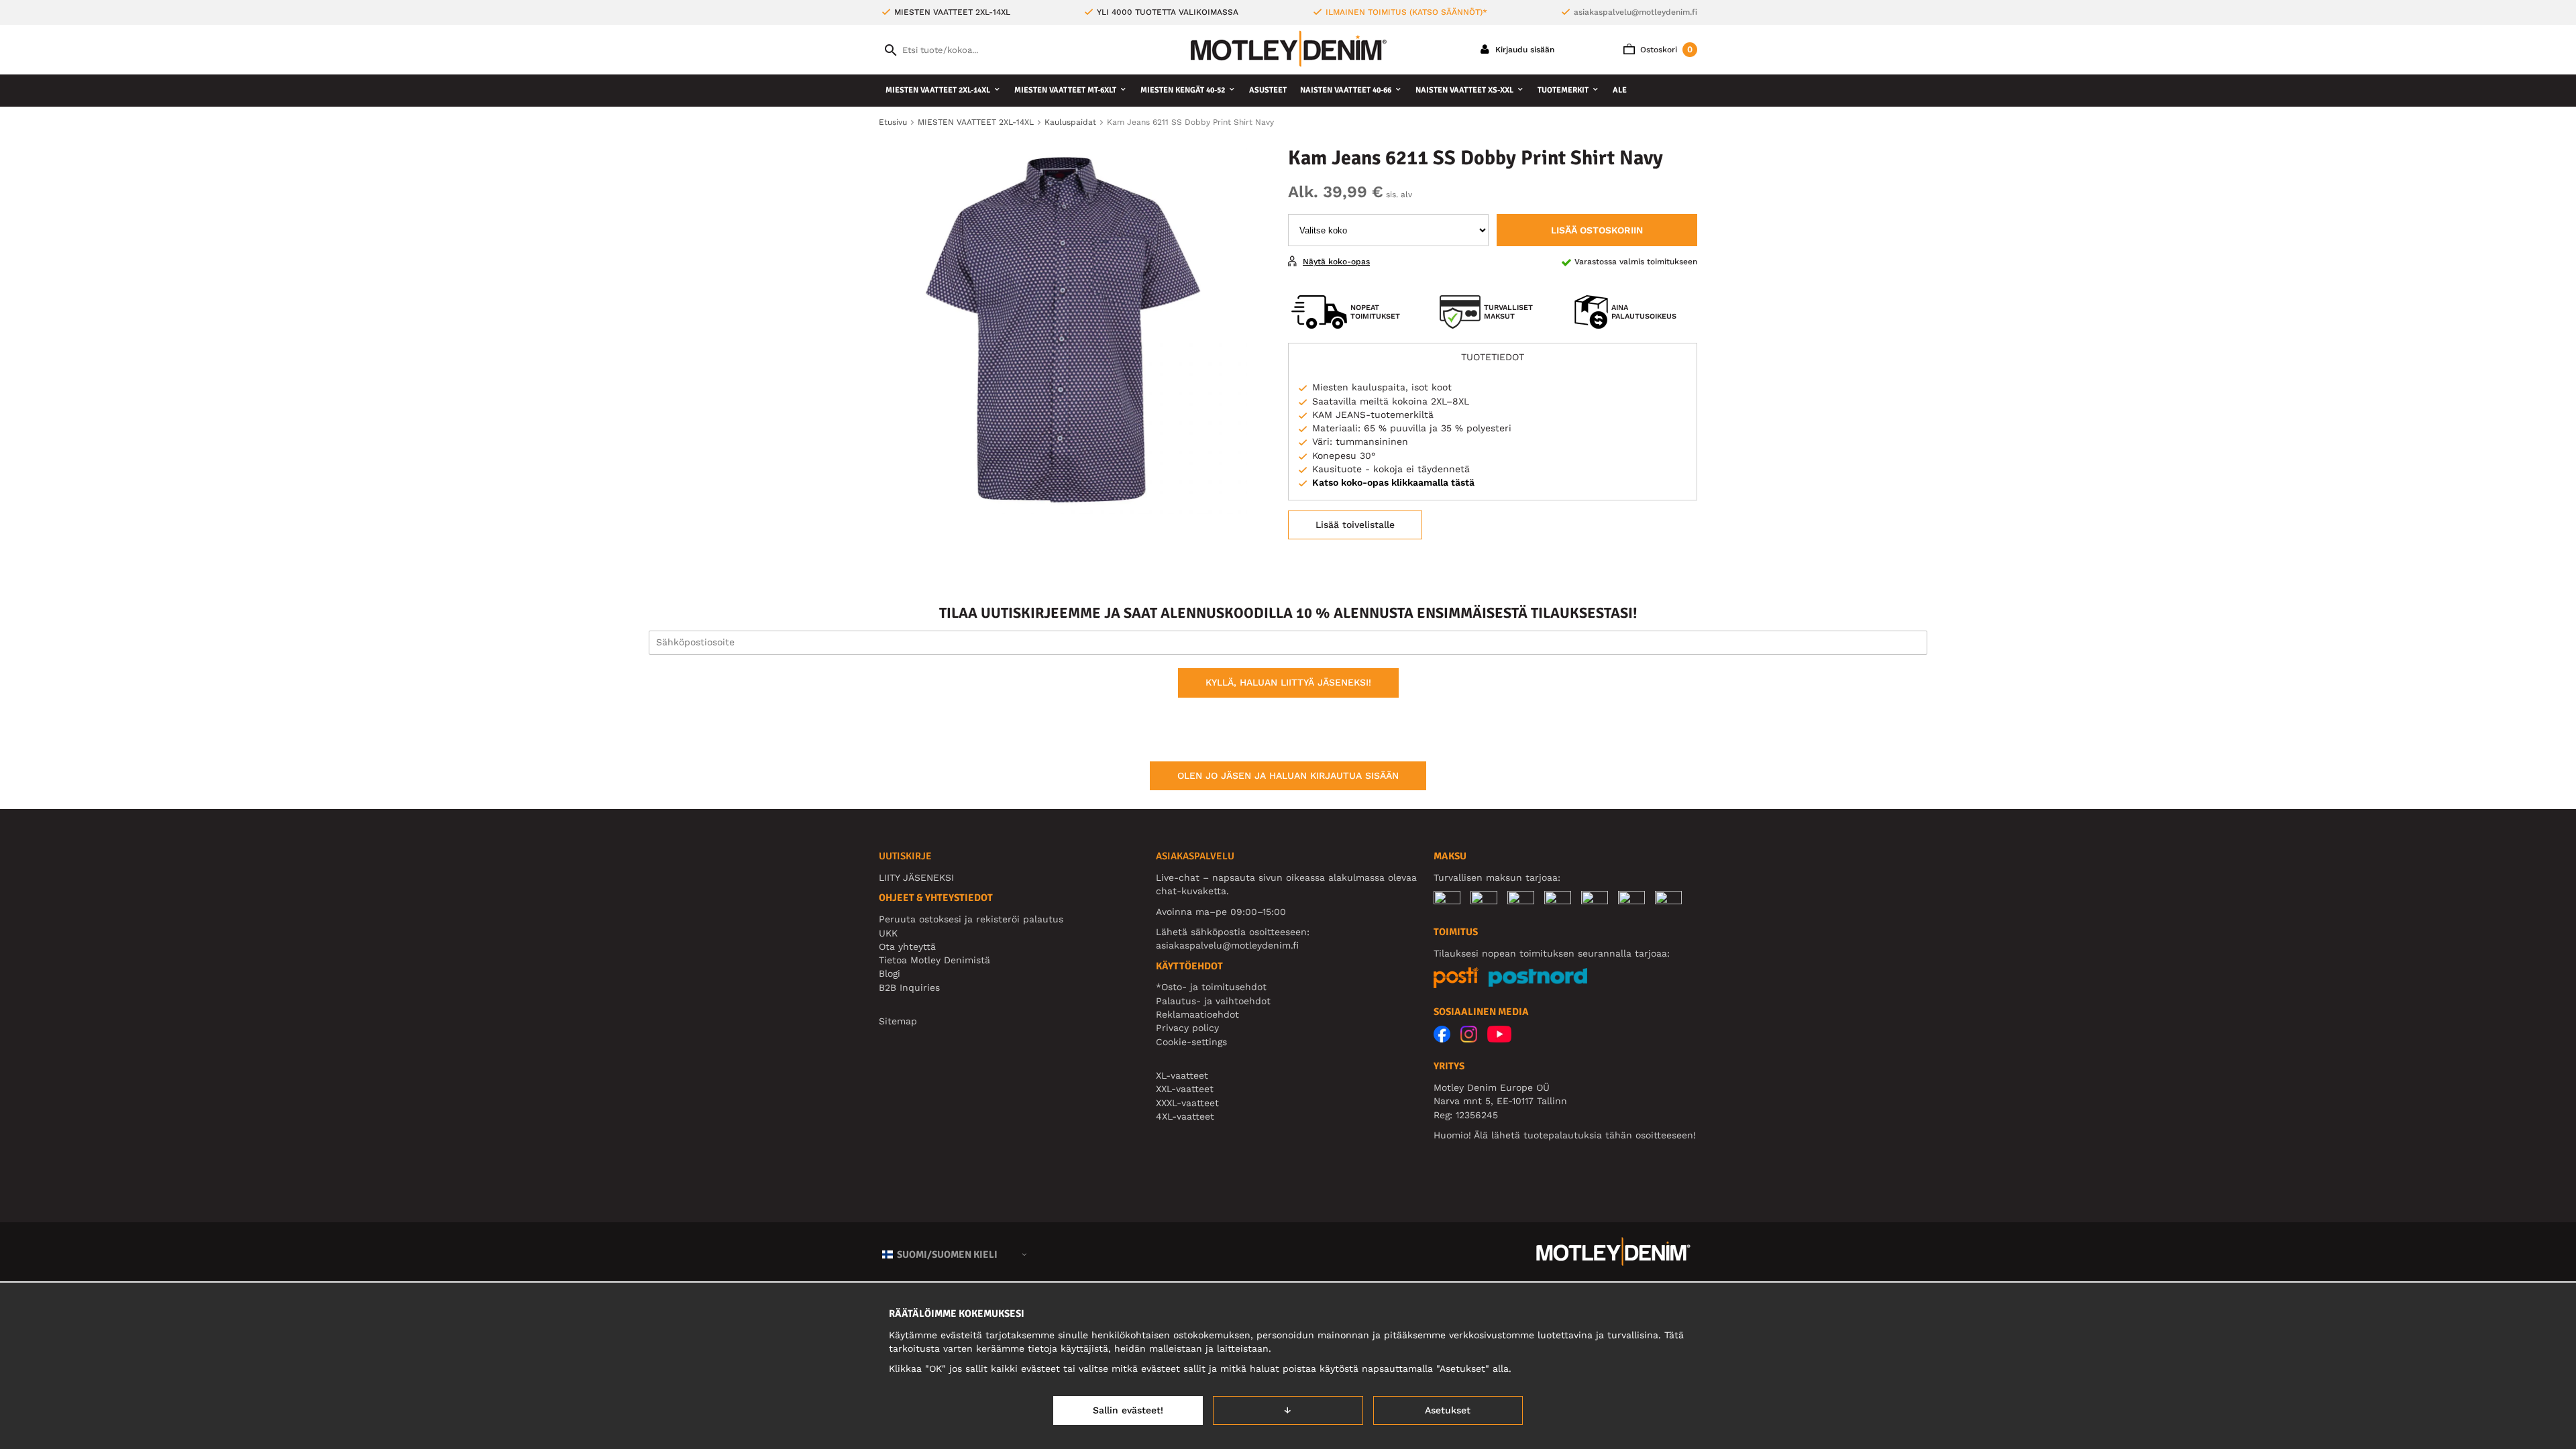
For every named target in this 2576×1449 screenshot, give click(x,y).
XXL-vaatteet (1185, 1089)
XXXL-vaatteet (1187, 1103)
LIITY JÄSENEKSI (916, 877)
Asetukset (1448, 1410)
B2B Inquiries (909, 987)
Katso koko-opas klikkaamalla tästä (1393, 482)
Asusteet (1268, 90)
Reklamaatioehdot (1197, 1014)
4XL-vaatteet (1185, 1116)
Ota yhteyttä (907, 947)
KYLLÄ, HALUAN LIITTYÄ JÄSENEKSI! (1288, 682)
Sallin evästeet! (1128, 1410)
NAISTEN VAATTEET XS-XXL (1464, 90)
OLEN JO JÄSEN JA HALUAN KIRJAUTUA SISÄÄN (1288, 775)
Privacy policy (1187, 1028)
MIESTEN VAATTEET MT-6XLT (1065, 90)
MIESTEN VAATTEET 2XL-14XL (938, 90)
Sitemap (898, 1021)
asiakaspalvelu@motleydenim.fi (1635, 12)
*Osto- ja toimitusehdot (1211, 987)
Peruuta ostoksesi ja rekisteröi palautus (971, 919)
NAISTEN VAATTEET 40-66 (1346, 90)
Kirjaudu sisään (1523, 50)
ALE (1620, 90)
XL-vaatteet (1182, 1075)
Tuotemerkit (1563, 90)
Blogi (890, 973)
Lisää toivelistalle (1355, 525)
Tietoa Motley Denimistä (934, 960)
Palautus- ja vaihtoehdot (1213, 1001)
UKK (888, 933)
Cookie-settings (1191, 1042)
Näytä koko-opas (1336, 262)
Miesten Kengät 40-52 (1183, 90)
